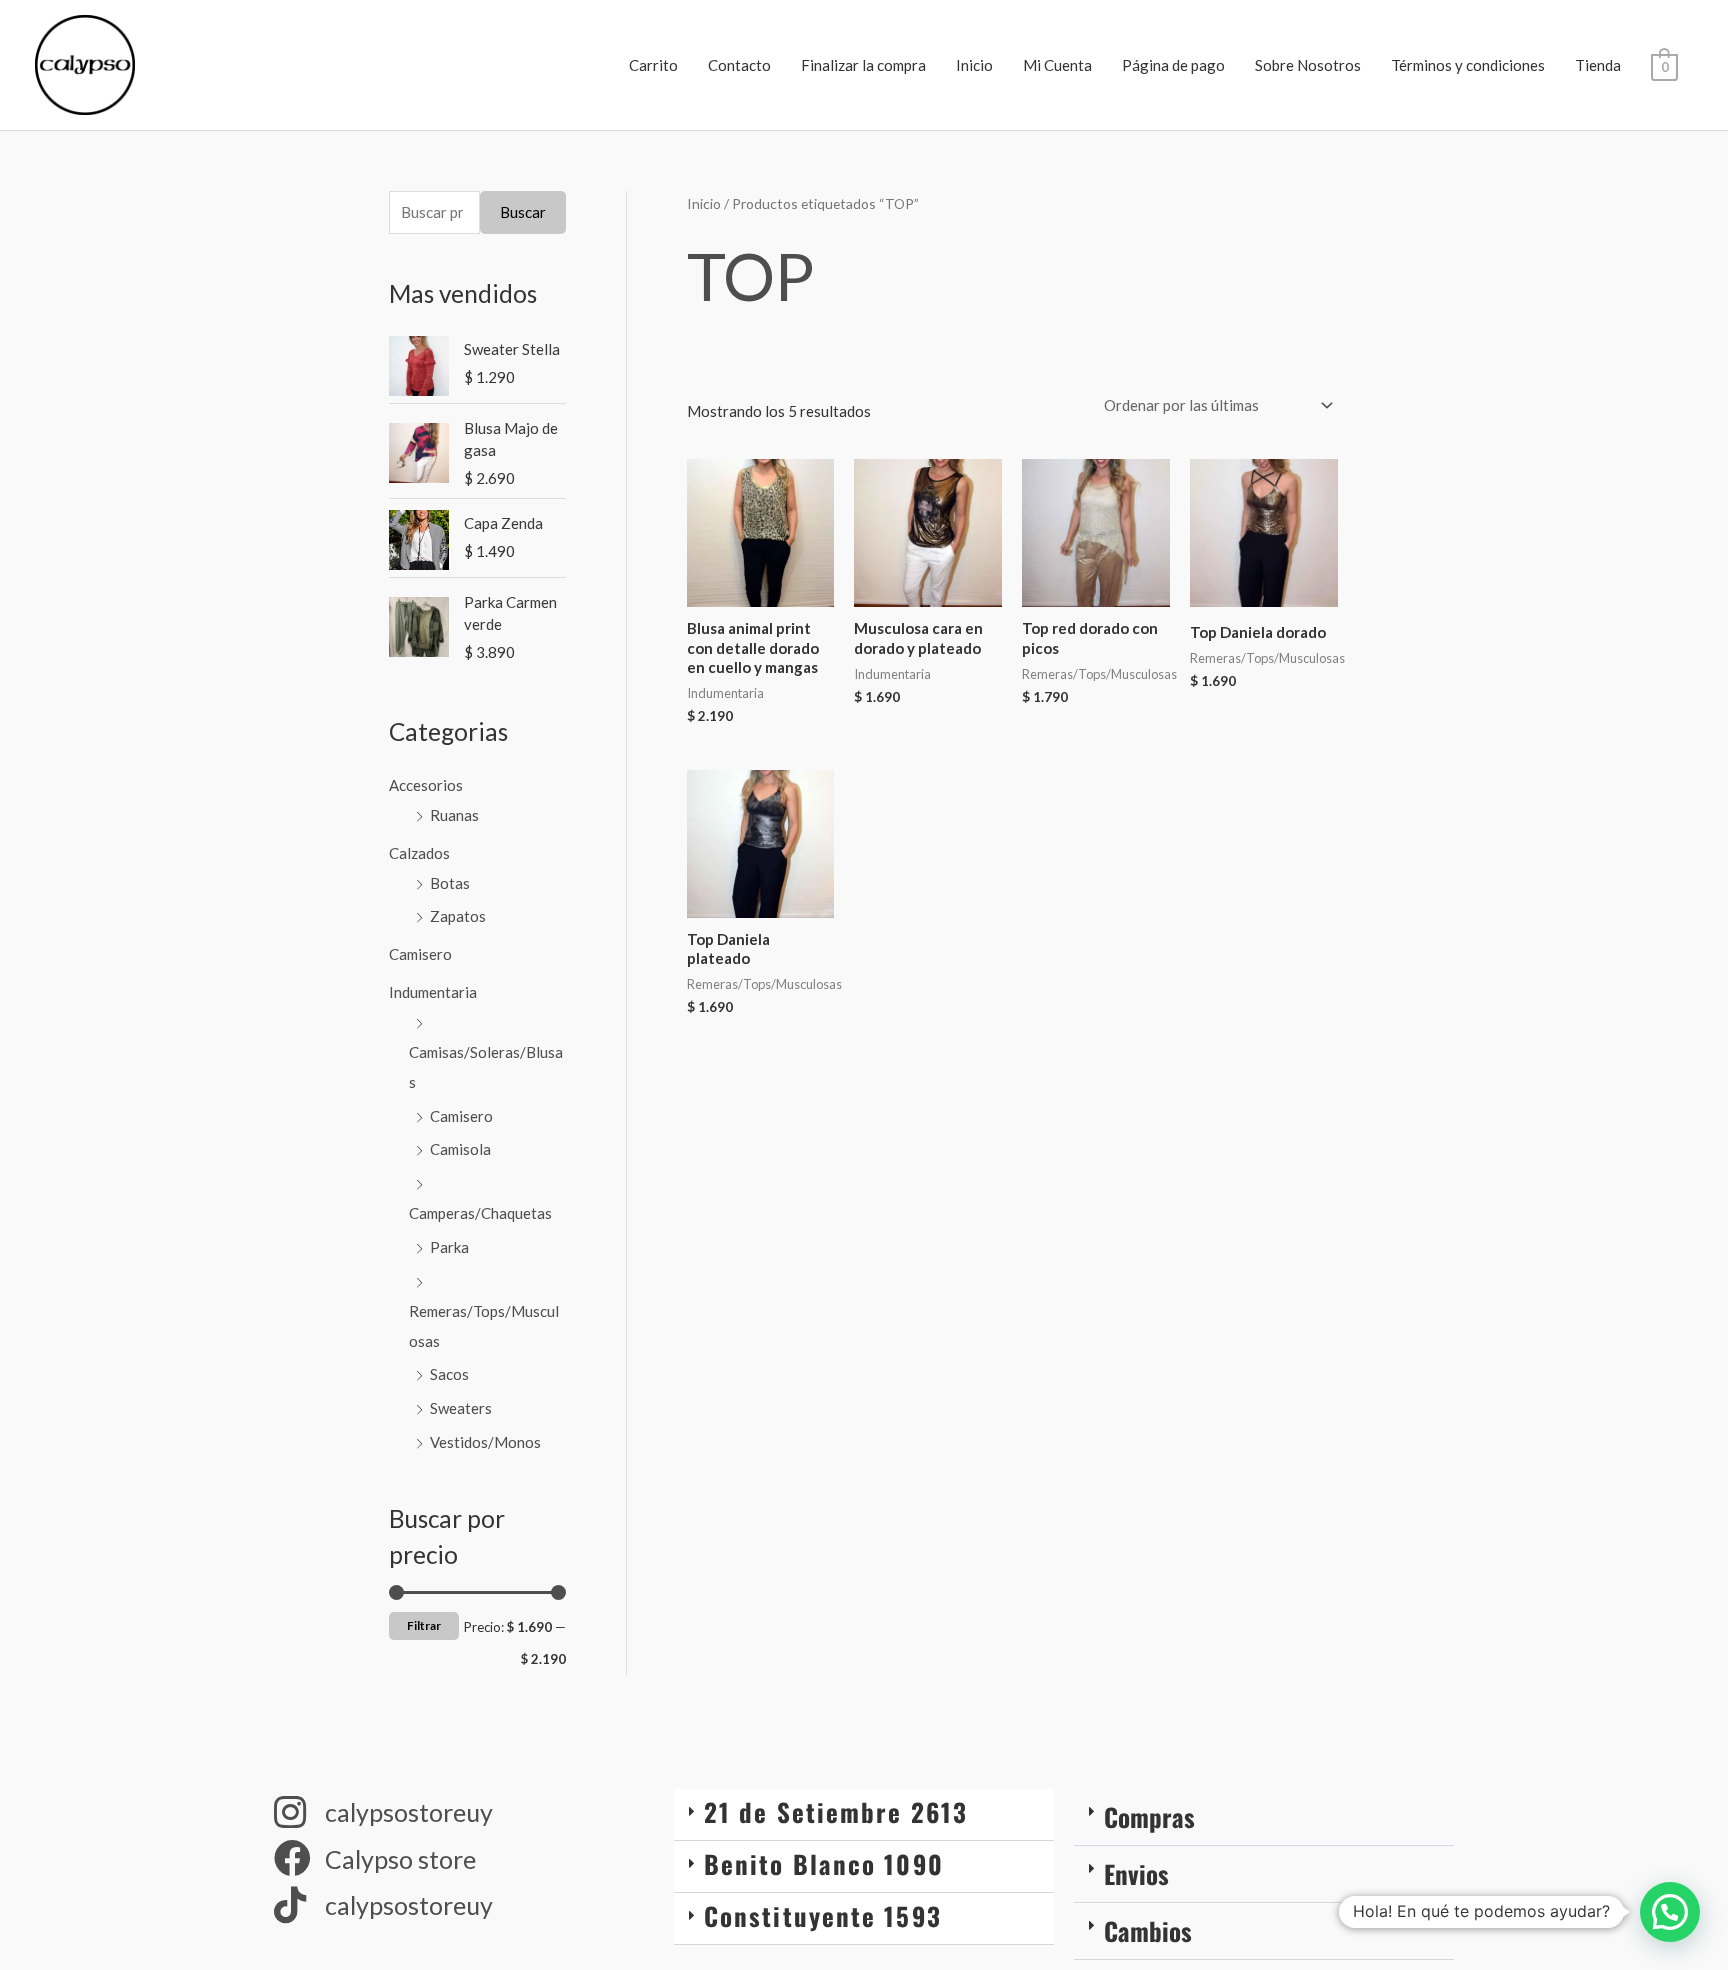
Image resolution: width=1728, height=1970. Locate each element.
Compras (1149, 1816)
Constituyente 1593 (823, 1915)
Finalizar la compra (863, 65)
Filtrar (424, 1625)
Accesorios (426, 785)
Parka (449, 1247)
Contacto (739, 65)
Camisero (420, 954)
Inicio (974, 65)
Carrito (653, 65)
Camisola (460, 1149)
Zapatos (458, 916)
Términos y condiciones (1468, 65)
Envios (1136, 1873)
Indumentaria (433, 992)
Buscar (523, 212)
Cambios (1148, 1930)
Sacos (449, 1374)
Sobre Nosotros (1308, 65)
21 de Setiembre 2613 (836, 1811)
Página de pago (1173, 65)
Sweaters (461, 1408)
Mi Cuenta (1057, 65)
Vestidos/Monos (485, 1442)
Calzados (419, 853)
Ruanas (454, 815)
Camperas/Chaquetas (480, 1213)
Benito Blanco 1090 (824, 1863)
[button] (864, 1815)
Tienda (1598, 65)
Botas (450, 883)
